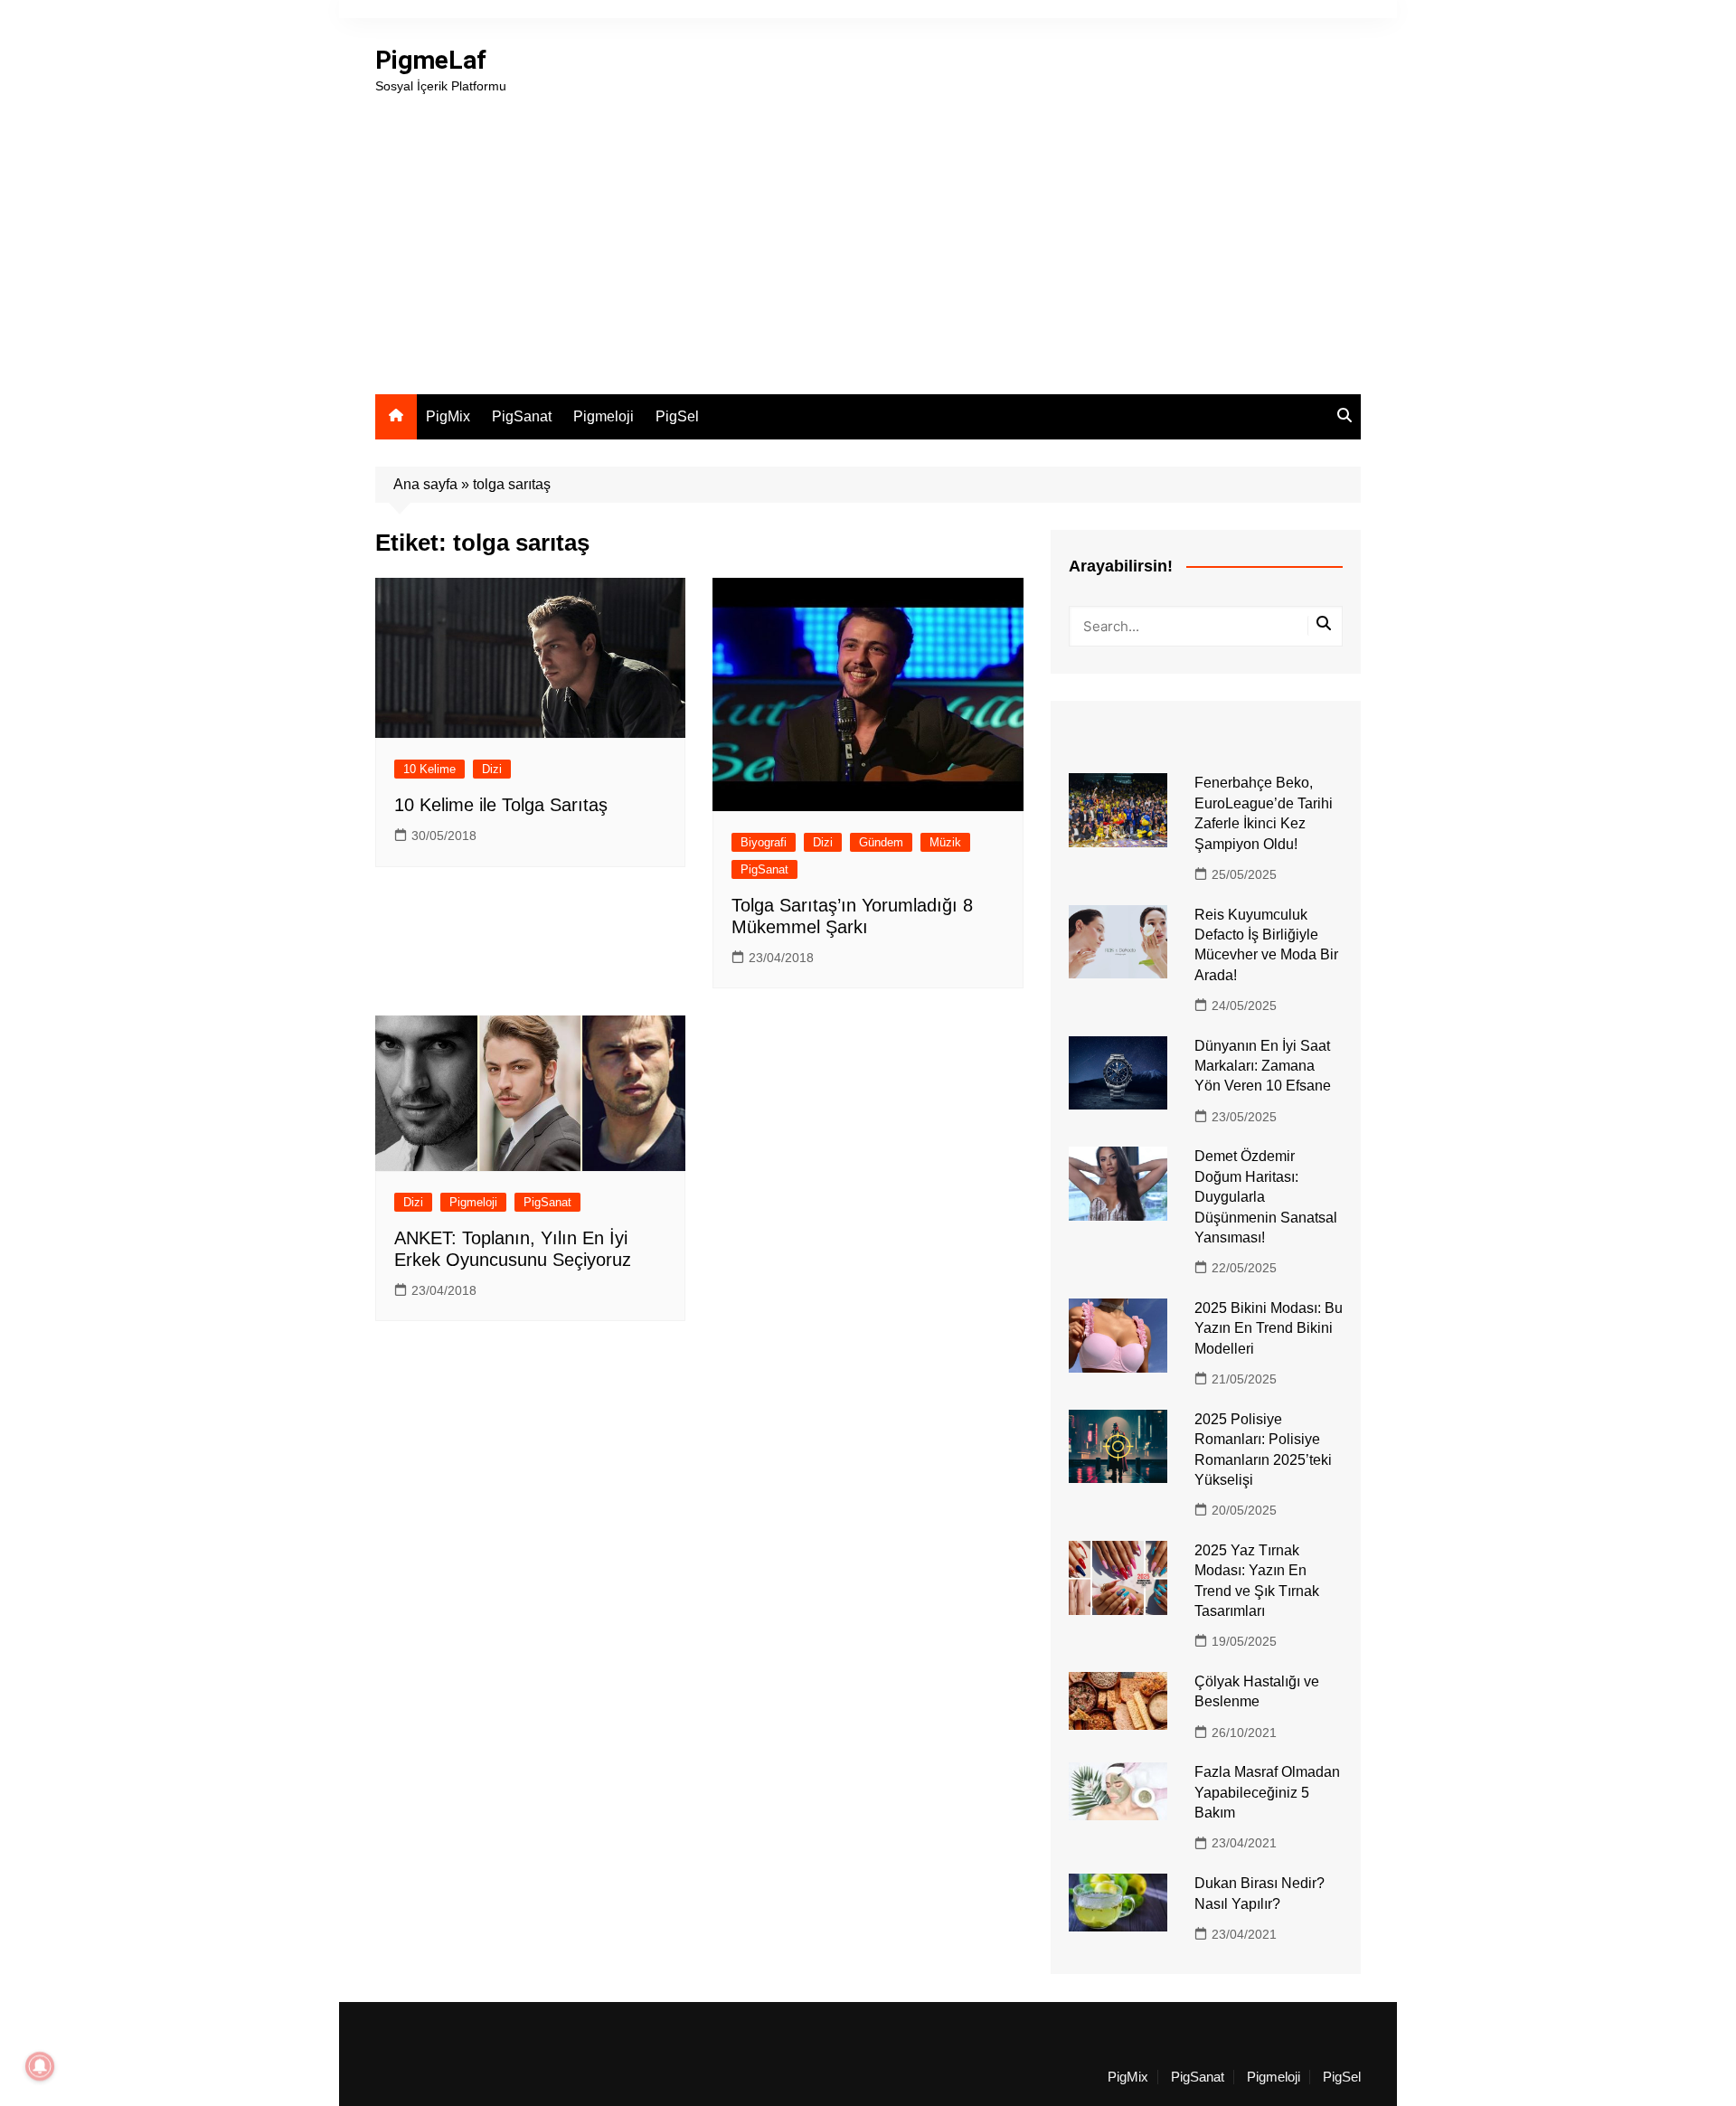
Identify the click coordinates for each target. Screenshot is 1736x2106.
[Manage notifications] (40, 2066)
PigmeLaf (431, 60)
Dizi (492, 769)
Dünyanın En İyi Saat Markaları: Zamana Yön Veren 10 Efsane (1263, 1066)
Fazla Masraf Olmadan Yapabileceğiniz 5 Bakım (1267, 1792)
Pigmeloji (604, 416)
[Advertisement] (868, 231)
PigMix (448, 416)
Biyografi (764, 842)
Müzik (945, 842)
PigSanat (522, 416)
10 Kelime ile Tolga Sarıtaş (501, 805)
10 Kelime (429, 769)
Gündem (881, 842)
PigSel (677, 416)
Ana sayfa (425, 484)
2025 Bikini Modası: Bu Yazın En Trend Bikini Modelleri (1269, 1328)
